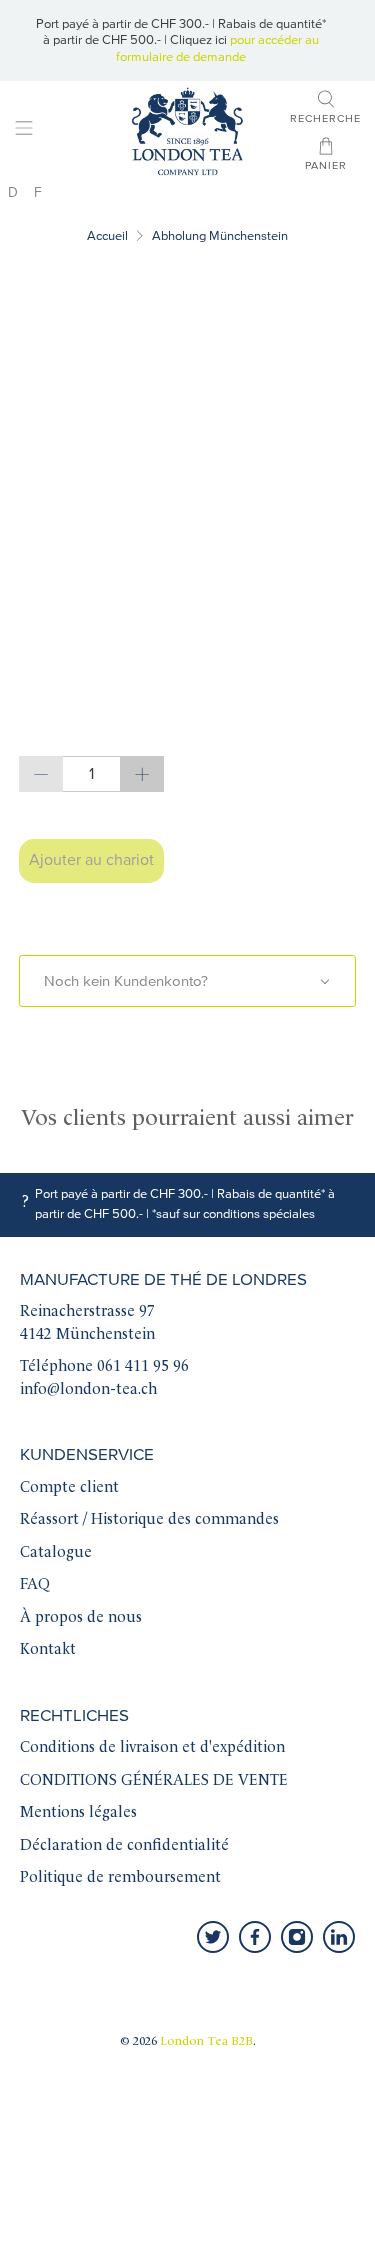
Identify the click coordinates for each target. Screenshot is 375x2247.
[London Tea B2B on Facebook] (255, 1937)
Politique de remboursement (120, 1878)
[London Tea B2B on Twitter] (213, 1937)
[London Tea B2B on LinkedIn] (339, 1937)
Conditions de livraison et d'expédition (152, 1748)
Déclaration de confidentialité (124, 1846)
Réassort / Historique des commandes (149, 1520)
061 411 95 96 (143, 1367)
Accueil (107, 236)
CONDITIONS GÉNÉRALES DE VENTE (154, 1781)
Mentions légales (78, 1813)
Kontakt (48, 1650)
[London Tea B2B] (188, 131)
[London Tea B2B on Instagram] (297, 1937)
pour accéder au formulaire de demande (217, 48)
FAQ (35, 1585)
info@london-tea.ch (88, 1390)
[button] (187, 981)
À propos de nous (81, 1618)
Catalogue (56, 1553)
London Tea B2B (206, 2042)
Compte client (69, 1488)
